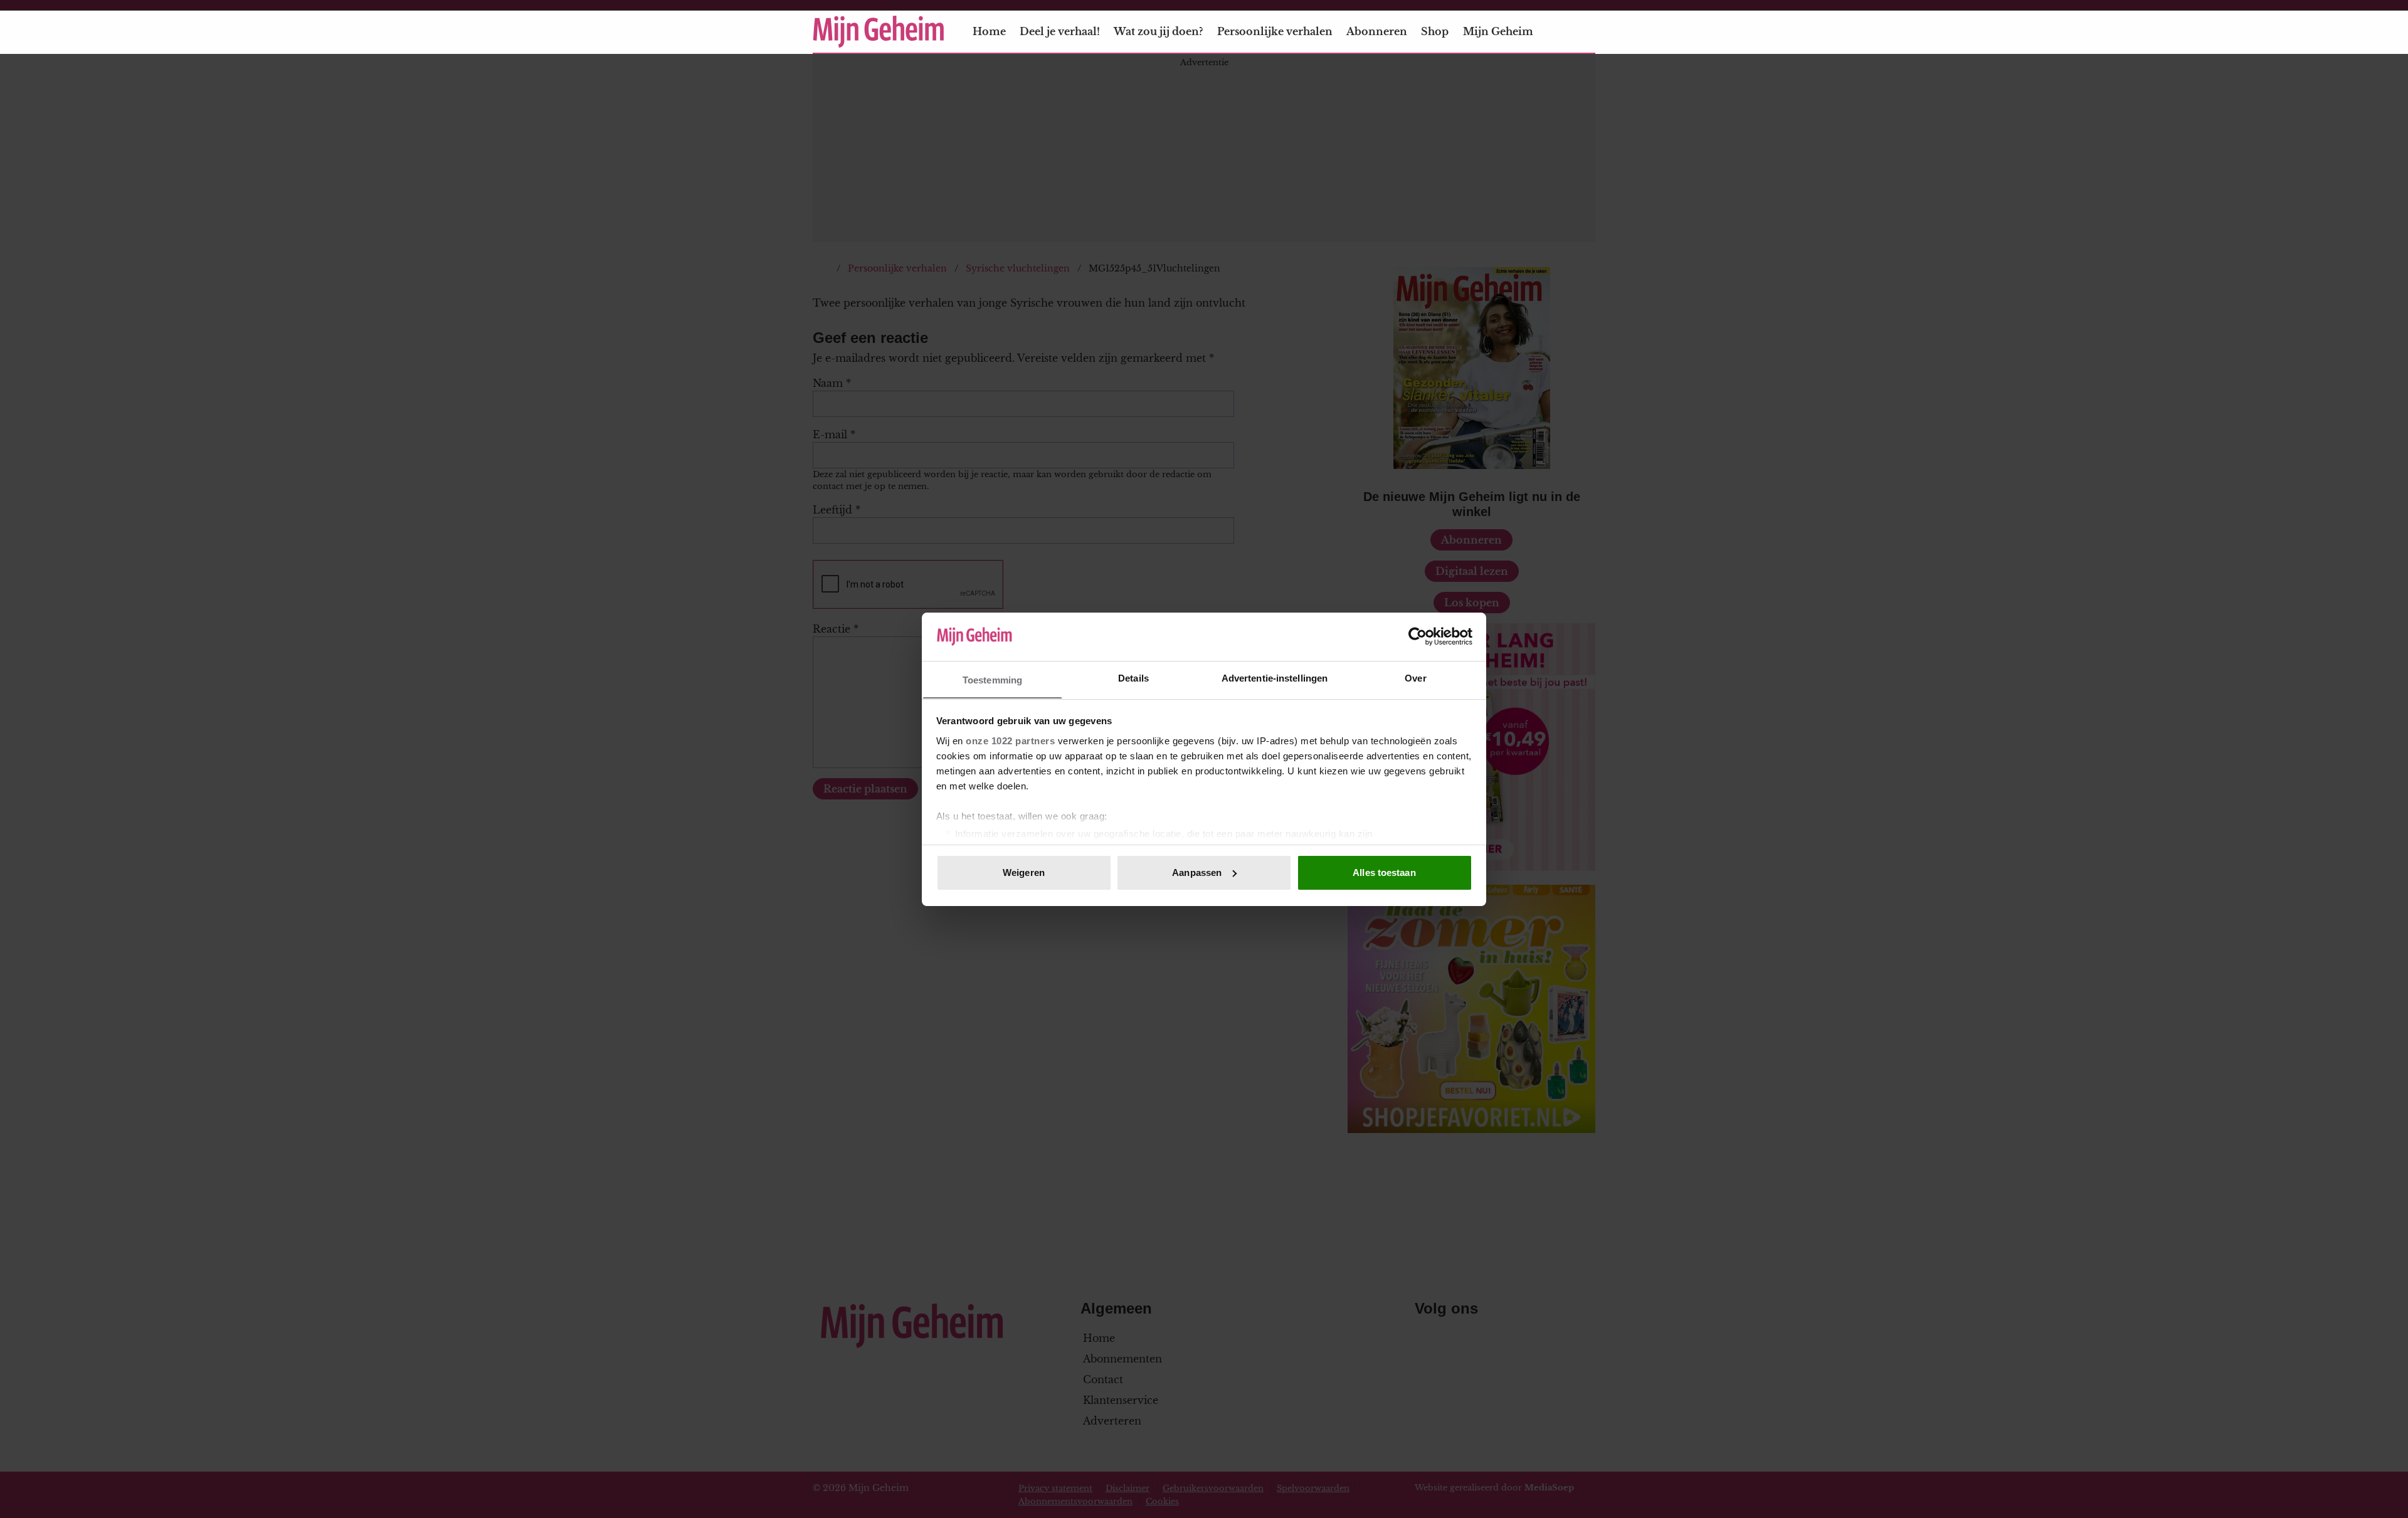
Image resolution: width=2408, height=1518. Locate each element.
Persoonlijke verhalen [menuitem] (1275, 31)
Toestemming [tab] (992, 679)
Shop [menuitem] (1435, 31)
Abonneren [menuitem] (1377, 31)
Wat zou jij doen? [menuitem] (1158, 31)
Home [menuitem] (989, 31)
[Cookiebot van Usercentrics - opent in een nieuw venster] (1418, 636)
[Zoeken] (1585, 32)
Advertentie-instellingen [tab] (1275, 677)
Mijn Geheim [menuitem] (1498, 31)
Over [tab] (1415, 677)
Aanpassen (1197, 872)
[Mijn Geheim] (879, 32)
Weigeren (1024, 872)
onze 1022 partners (1010, 740)
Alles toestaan (1384, 872)
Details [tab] (1133, 677)
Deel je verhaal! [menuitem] (1060, 31)
